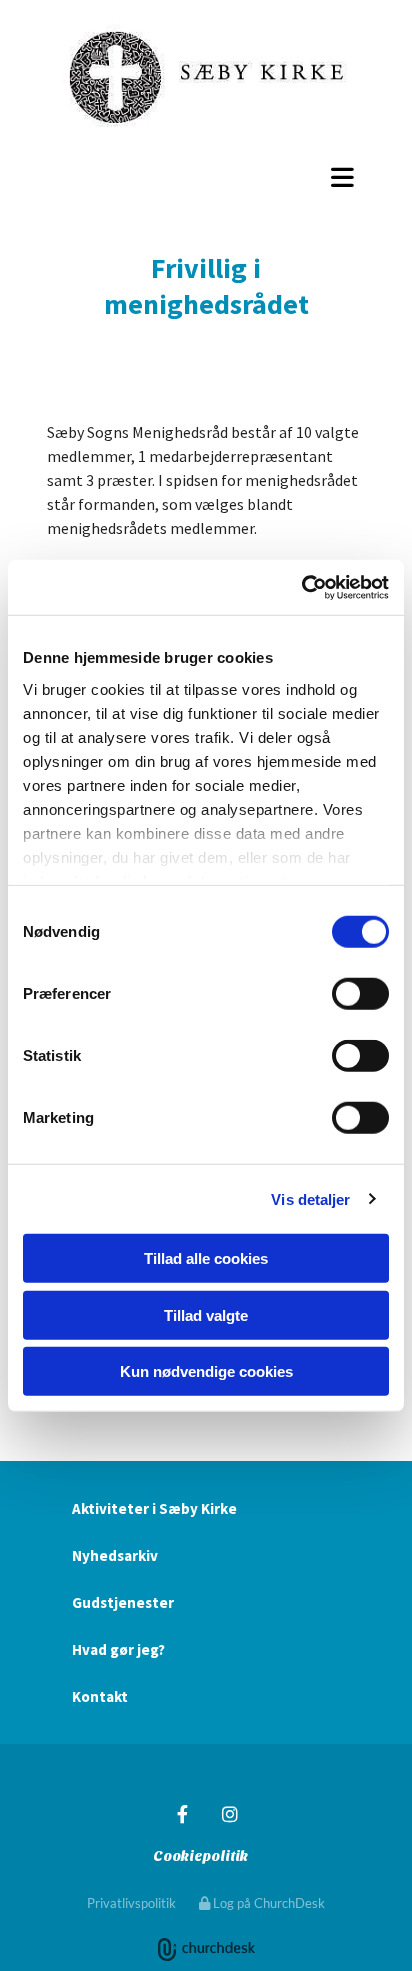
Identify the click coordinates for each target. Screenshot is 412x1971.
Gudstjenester (123, 1602)
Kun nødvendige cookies (206, 1371)
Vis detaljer (310, 1198)
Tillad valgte (206, 1314)
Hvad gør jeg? (118, 1649)
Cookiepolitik (200, 1856)
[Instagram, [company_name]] (229, 1814)
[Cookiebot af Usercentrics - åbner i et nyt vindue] (301, 587)
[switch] (360, 994)
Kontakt (100, 1696)
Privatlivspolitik (131, 1903)
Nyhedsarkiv (115, 1555)
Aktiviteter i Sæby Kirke (154, 1508)
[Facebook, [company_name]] (182, 1814)
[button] (206, 177)
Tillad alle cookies (206, 1258)
